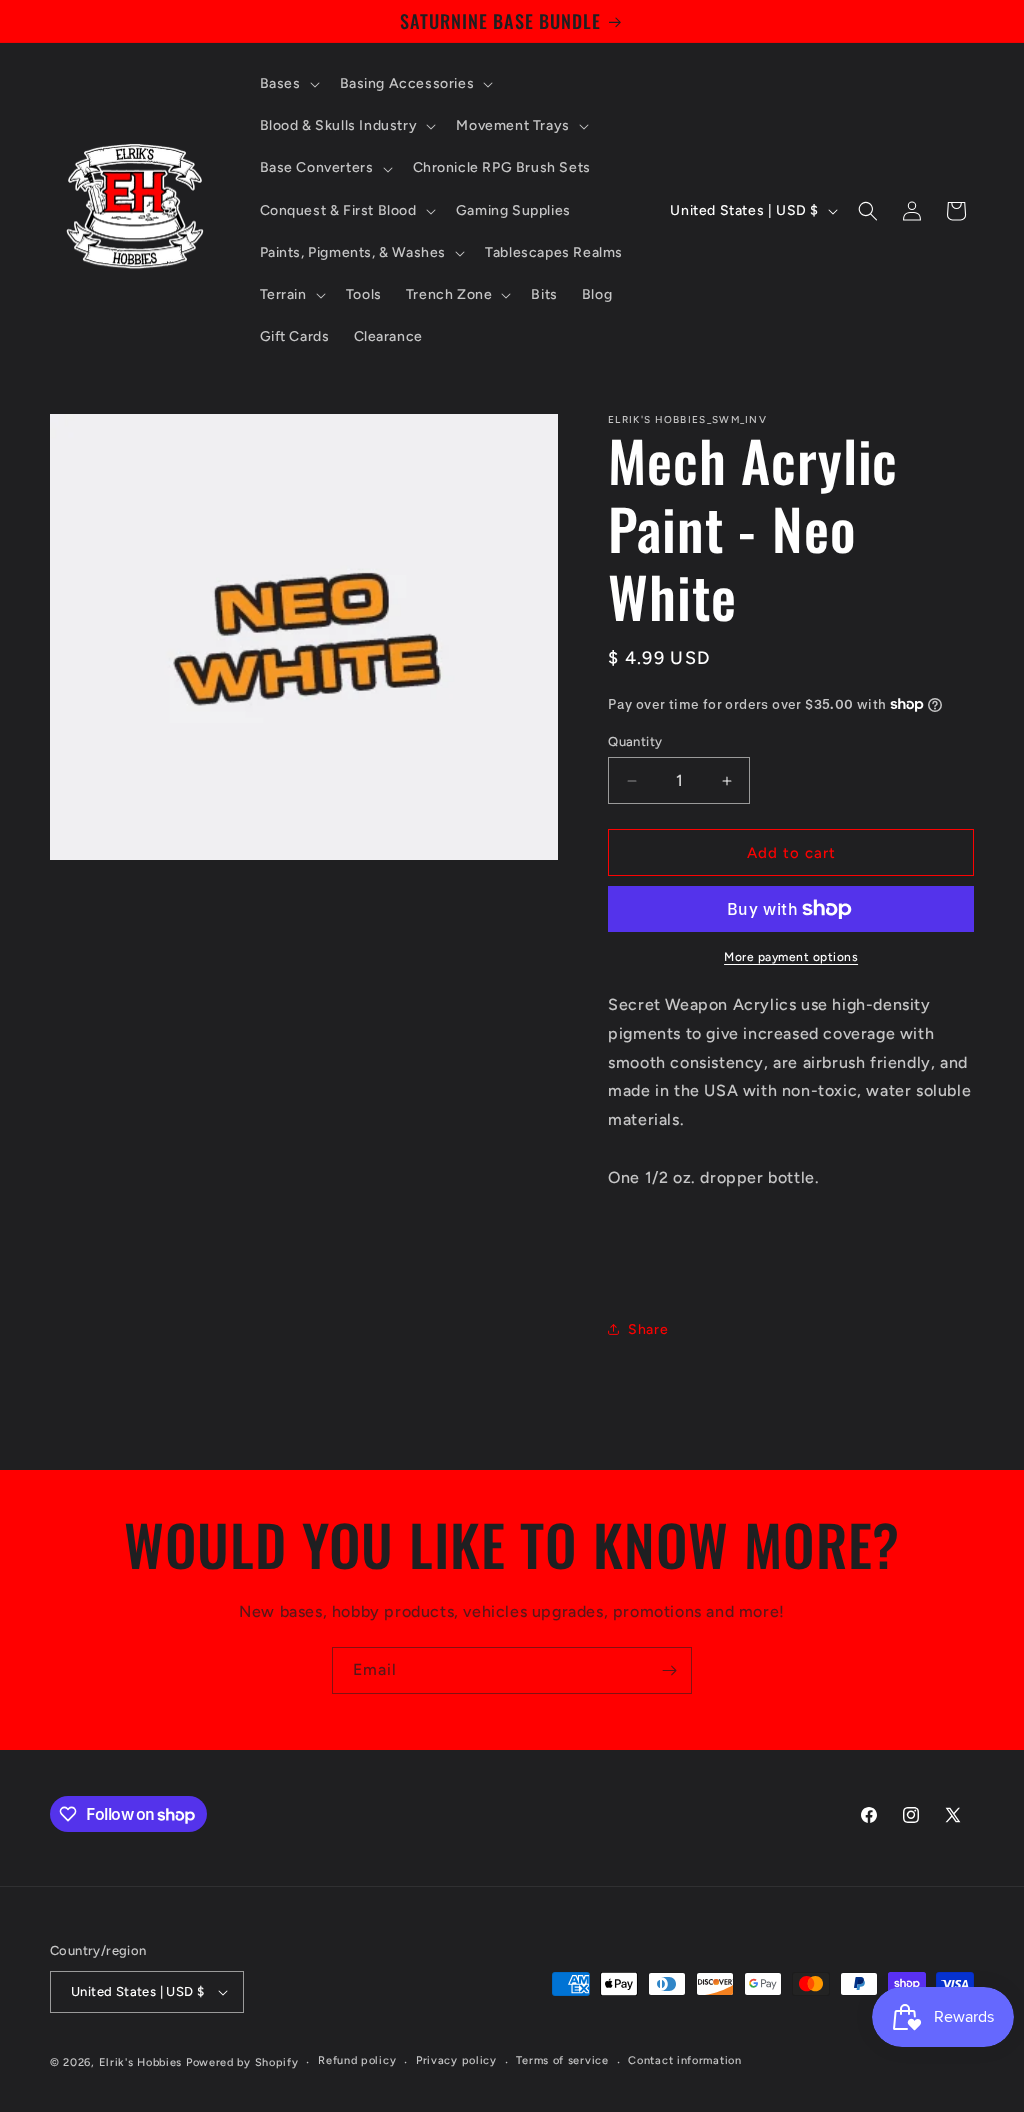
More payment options (791, 957)
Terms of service (562, 2060)
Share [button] (648, 1329)
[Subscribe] (669, 1670)
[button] (288, 84)
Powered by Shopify (242, 2062)
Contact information (684, 2060)
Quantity (635, 741)
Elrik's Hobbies (141, 2062)
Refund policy (357, 2060)
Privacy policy (456, 2060)
